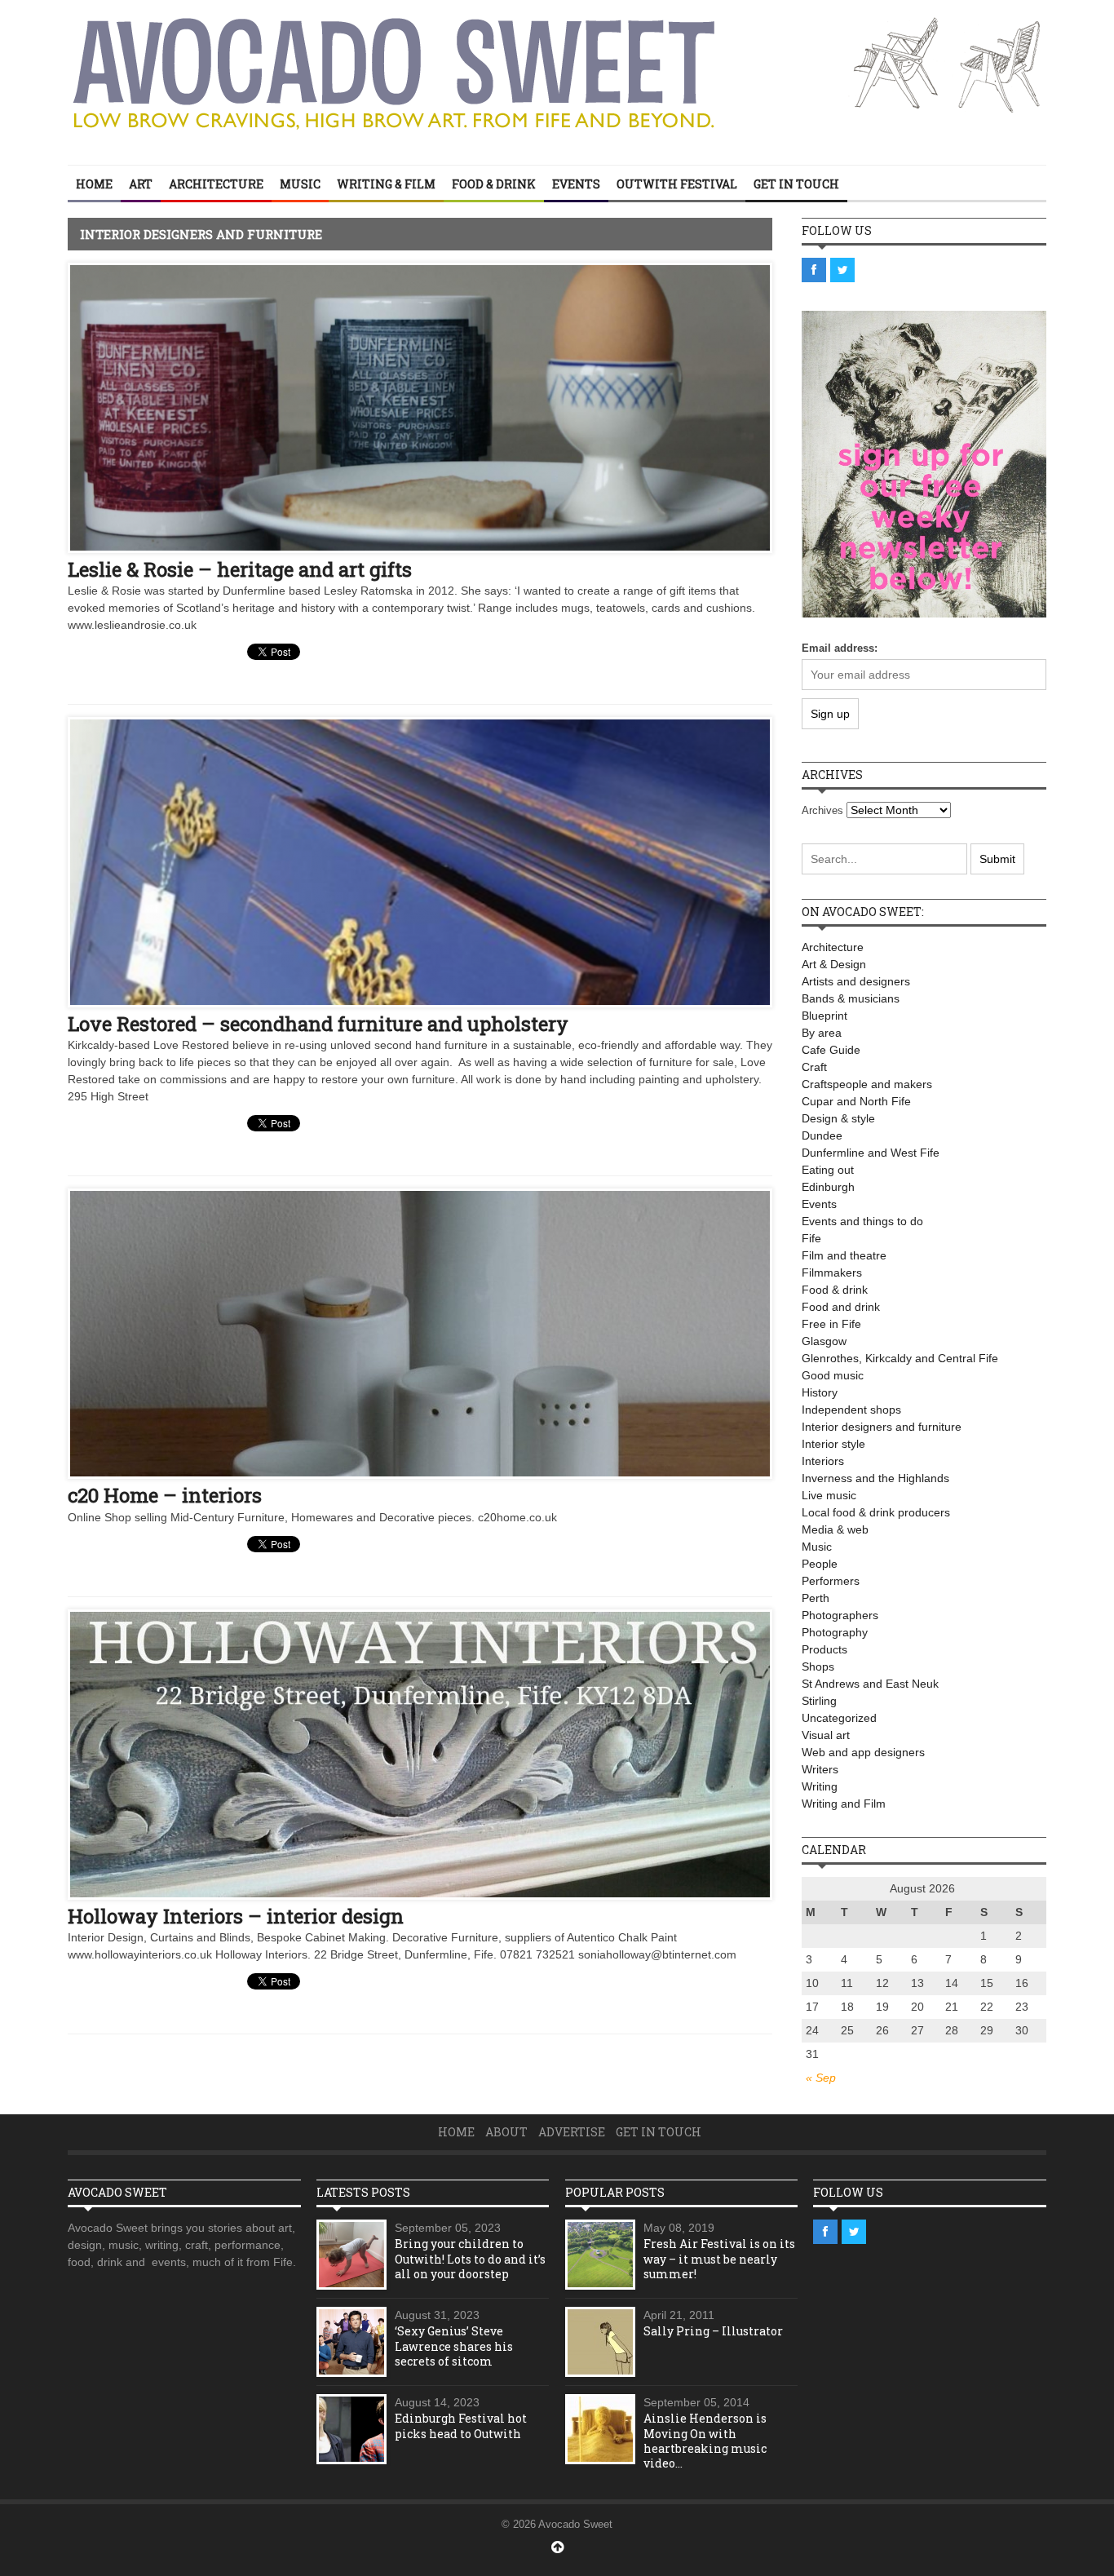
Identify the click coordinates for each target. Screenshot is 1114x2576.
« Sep (821, 2078)
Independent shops (851, 1410)
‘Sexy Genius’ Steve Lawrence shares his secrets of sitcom (454, 2346)
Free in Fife (831, 1324)
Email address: (840, 648)
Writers (820, 1769)
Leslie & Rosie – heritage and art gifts (240, 569)
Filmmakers (832, 1273)
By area (822, 1033)
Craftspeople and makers (867, 1084)
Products (824, 1649)
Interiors (823, 1461)
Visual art (826, 1735)
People (820, 1564)
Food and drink (841, 1307)
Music (300, 184)
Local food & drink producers (876, 1512)
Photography (835, 1632)
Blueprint (824, 1016)
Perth (816, 1598)
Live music (829, 1495)
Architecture (216, 184)
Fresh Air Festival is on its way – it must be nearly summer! (719, 2258)
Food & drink (494, 184)
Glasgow (824, 1341)
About (506, 2132)
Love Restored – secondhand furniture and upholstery (318, 1024)
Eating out (828, 1170)
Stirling (819, 1701)
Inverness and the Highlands (875, 1478)
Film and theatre (844, 1255)
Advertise (572, 2132)
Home (94, 184)
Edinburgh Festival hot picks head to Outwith (461, 2426)
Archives (822, 810)
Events (576, 184)
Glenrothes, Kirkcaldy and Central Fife (900, 1358)
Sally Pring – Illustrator (713, 2331)
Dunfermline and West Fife (871, 1153)
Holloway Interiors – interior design (236, 1916)
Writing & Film (386, 184)
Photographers (840, 1615)
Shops (818, 1666)
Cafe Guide (831, 1050)
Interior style (833, 1444)
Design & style (838, 1118)
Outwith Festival (677, 184)
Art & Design (834, 964)
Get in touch (796, 184)
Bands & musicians (851, 998)
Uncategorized (839, 1718)
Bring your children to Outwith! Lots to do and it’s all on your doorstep (470, 2258)
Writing (820, 1786)
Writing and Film (844, 1804)
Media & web (835, 1529)
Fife (811, 1238)
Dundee (822, 1135)
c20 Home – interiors (165, 1495)
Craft (814, 1067)
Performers (831, 1581)
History (820, 1392)
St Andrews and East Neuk (870, 1684)
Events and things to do (862, 1221)
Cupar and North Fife (856, 1101)
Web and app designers (863, 1752)
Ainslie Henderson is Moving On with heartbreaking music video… (705, 2441)
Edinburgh (828, 1187)
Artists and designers (856, 981)
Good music (833, 1375)
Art (141, 184)
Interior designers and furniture (882, 1427)
